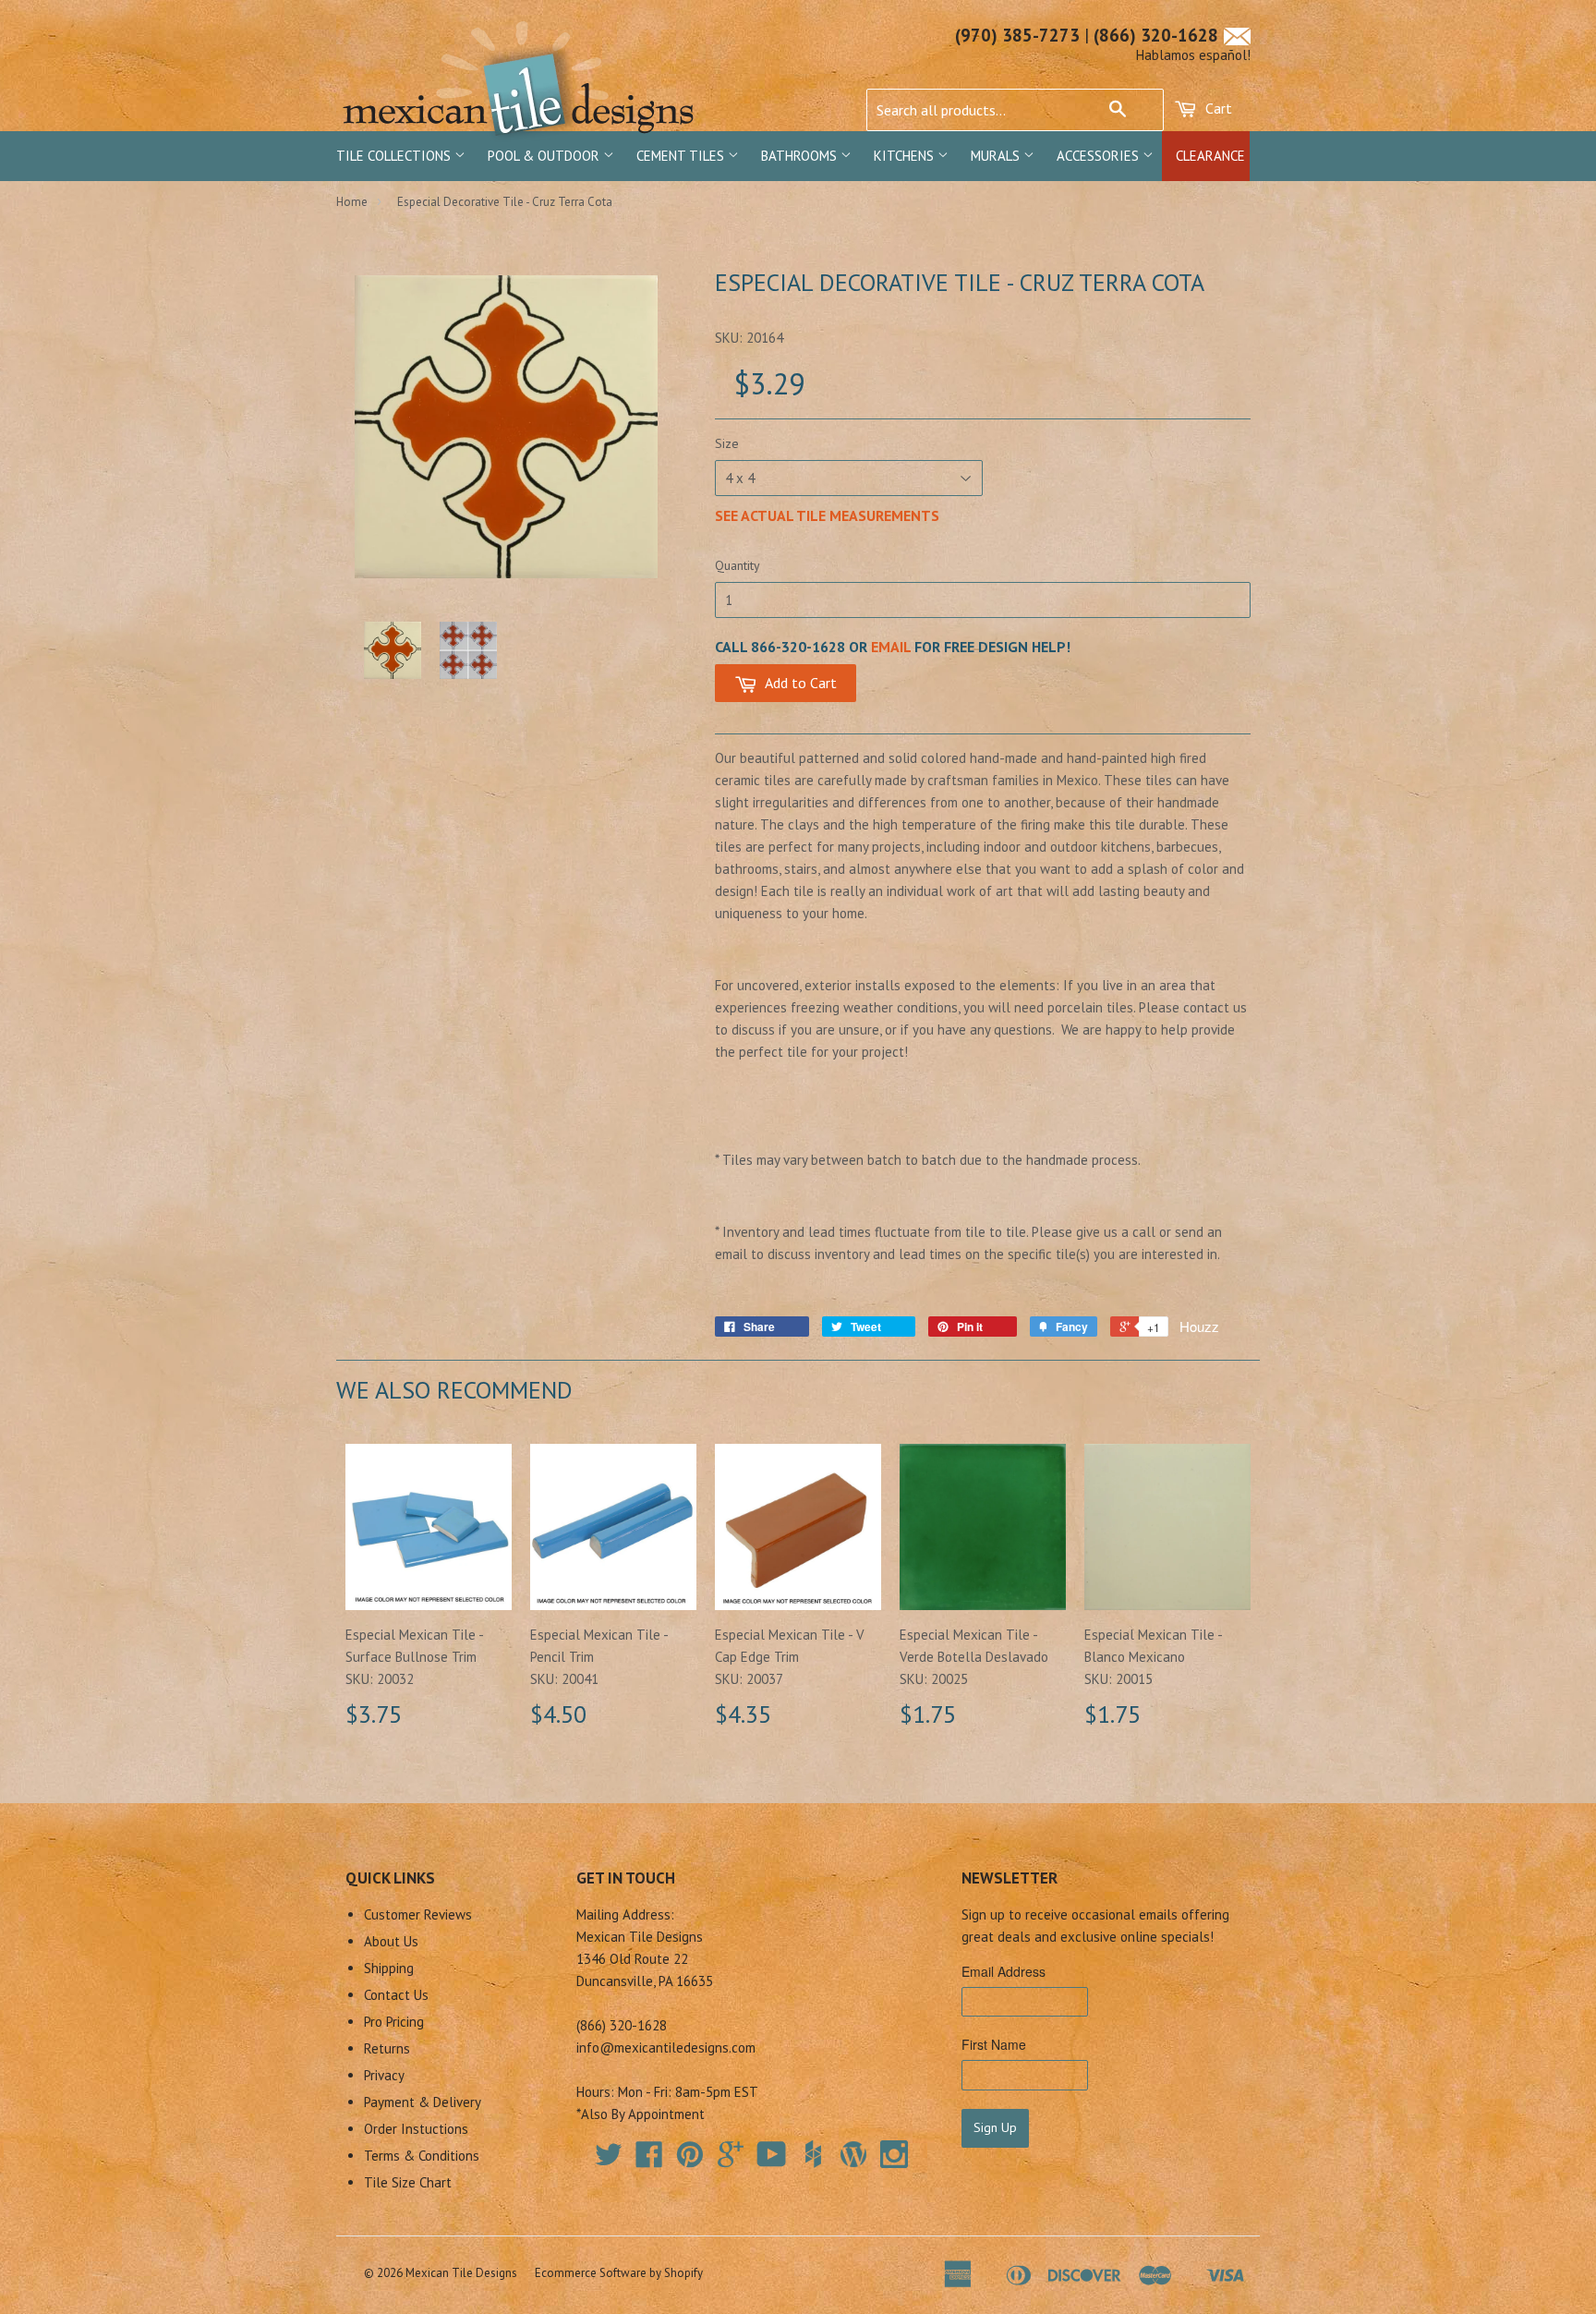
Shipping (389, 1968)
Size (727, 443)
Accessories (1100, 156)
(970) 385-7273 (1017, 35)
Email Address (1004, 1971)
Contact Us (396, 1995)
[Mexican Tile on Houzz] (813, 2154)
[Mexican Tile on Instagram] (894, 2154)
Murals (997, 156)
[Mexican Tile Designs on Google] (731, 2160)
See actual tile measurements (827, 515)
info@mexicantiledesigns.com (666, 2047)
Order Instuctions (416, 2129)
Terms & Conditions (422, 2156)
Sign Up (995, 2127)
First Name (994, 2044)
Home (352, 202)
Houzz (1199, 1326)
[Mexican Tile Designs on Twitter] (609, 2160)
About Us (391, 1941)
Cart (1217, 108)
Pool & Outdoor (545, 156)
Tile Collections (395, 156)
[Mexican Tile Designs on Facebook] (649, 2160)
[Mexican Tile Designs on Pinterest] (690, 2160)
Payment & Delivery (423, 2102)
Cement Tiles (682, 156)
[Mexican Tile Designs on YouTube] (772, 2160)
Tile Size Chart (408, 2182)
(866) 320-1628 (1156, 35)
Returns (387, 2048)
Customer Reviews (418, 1914)
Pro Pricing (394, 2022)
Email (891, 647)
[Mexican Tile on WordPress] (853, 2154)
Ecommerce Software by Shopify (619, 2273)
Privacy (384, 2075)
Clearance (1210, 156)
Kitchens (906, 156)
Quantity (738, 565)
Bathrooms (801, 156)
